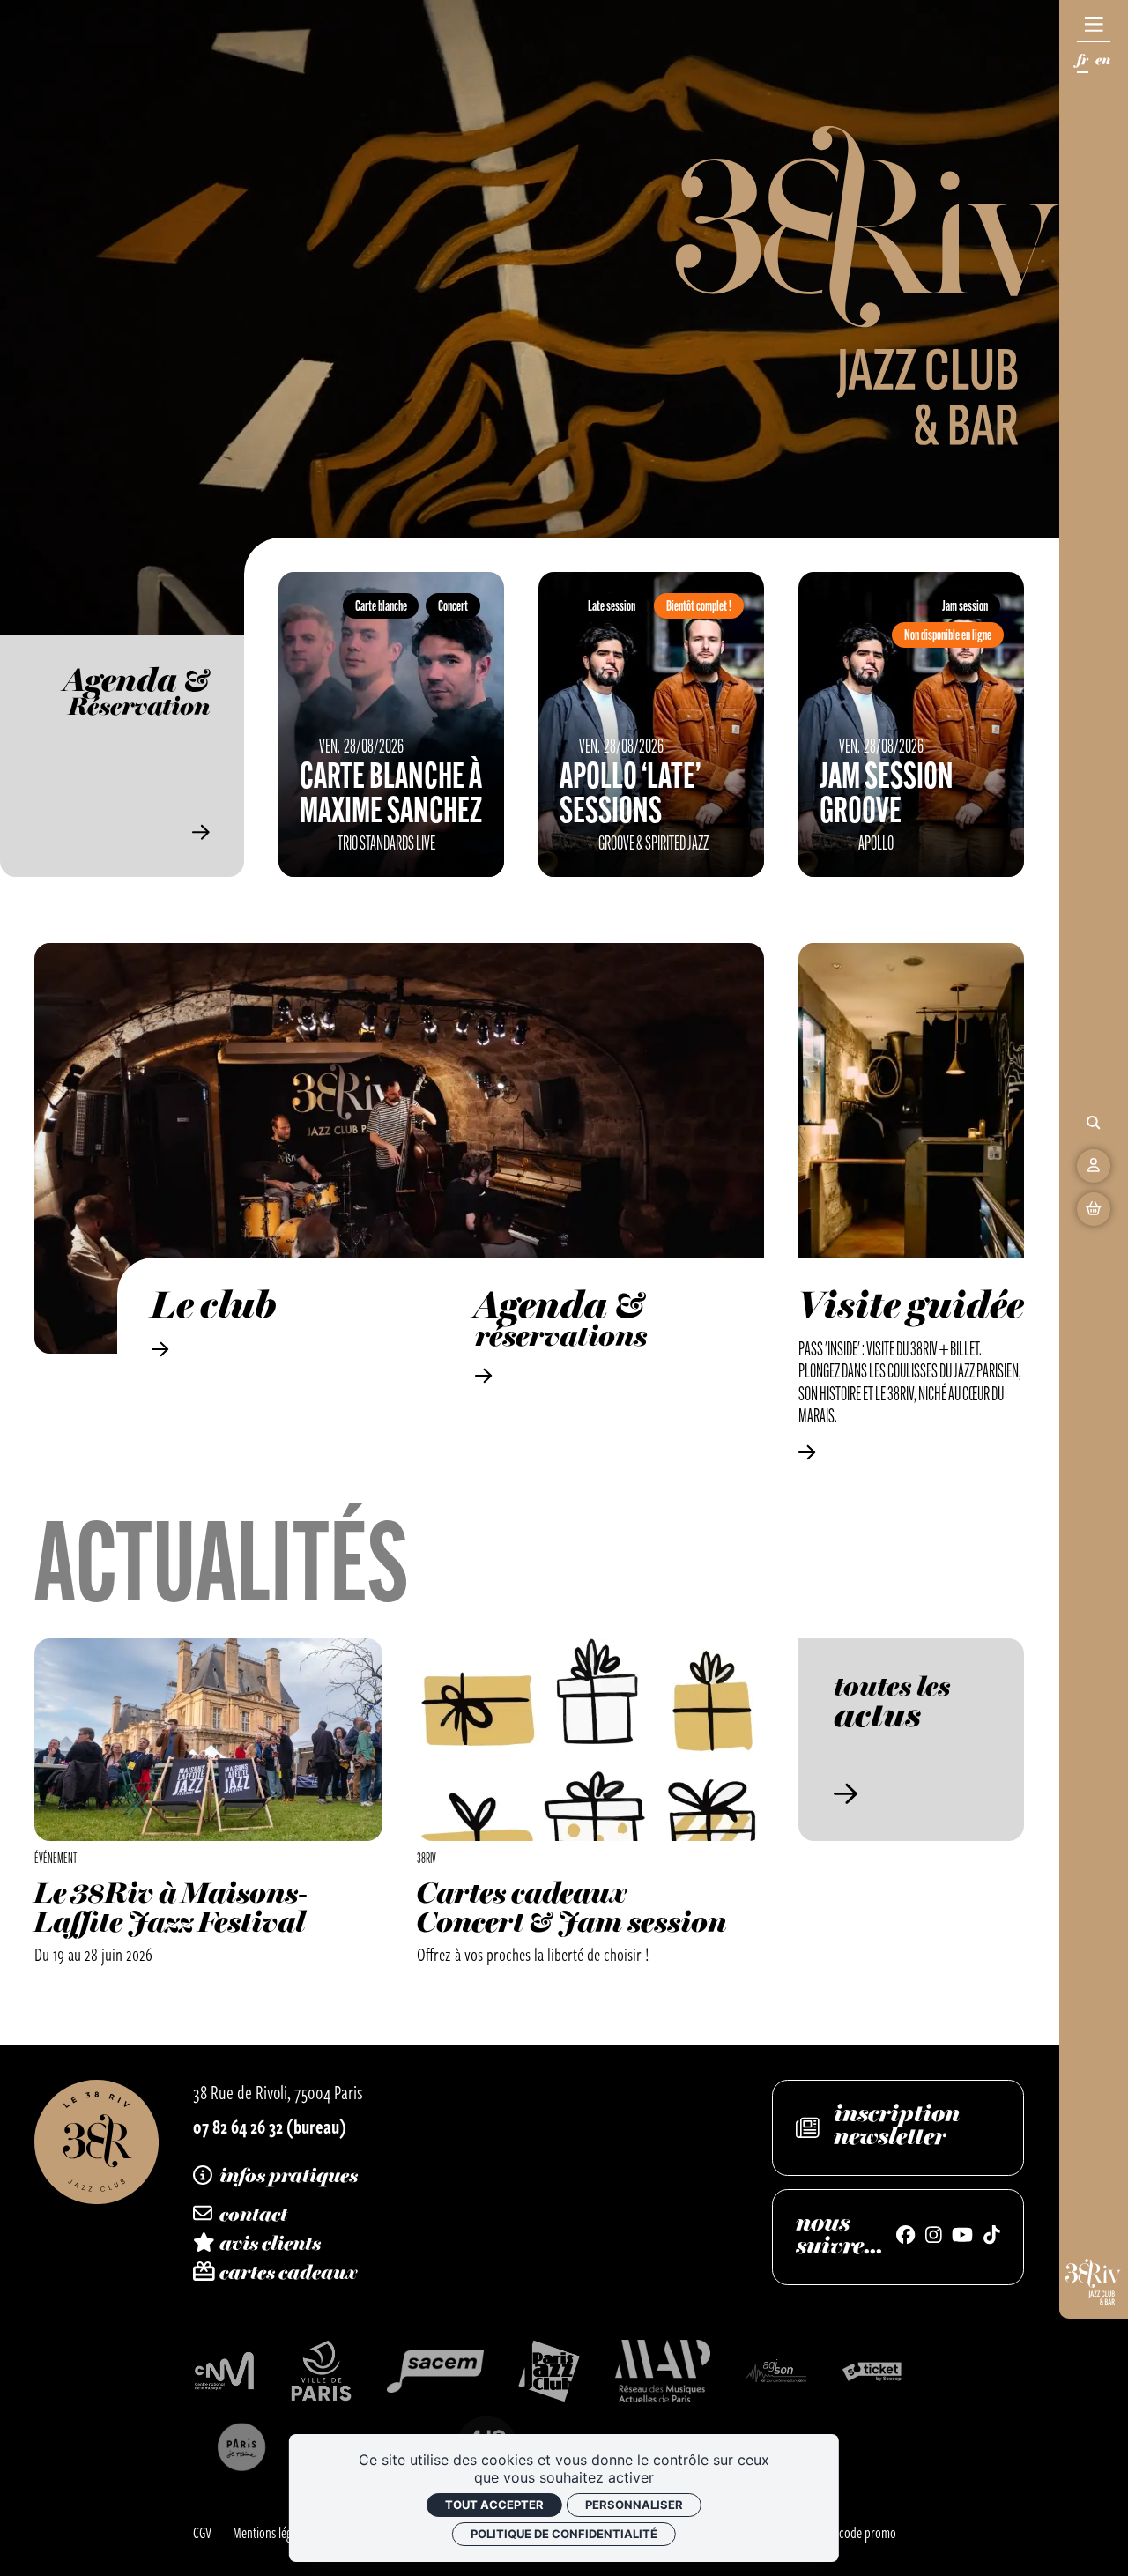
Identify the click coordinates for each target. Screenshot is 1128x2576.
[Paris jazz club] (549, 2371)
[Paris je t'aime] (241, 2447)
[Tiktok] (992, 2237)
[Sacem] (435, 2372)
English (1103, 63)
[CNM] (224, 2371)
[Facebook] (905, 2237)
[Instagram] (934, 2237)
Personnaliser (634, 2505)
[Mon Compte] (1094, 1166)
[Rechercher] (1094, 1123)
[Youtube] (962, 2237)
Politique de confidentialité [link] (564, 2534)
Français (1083, 63)
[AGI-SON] (776, 2371)
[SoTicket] (873, 2371)
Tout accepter (494, 2505)
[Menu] (1094, 25)
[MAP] (663, 2371)
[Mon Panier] (1094, 1209)
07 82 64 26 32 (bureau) (270, 2126)
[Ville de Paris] (321, 2371)
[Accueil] (96, 2142)
